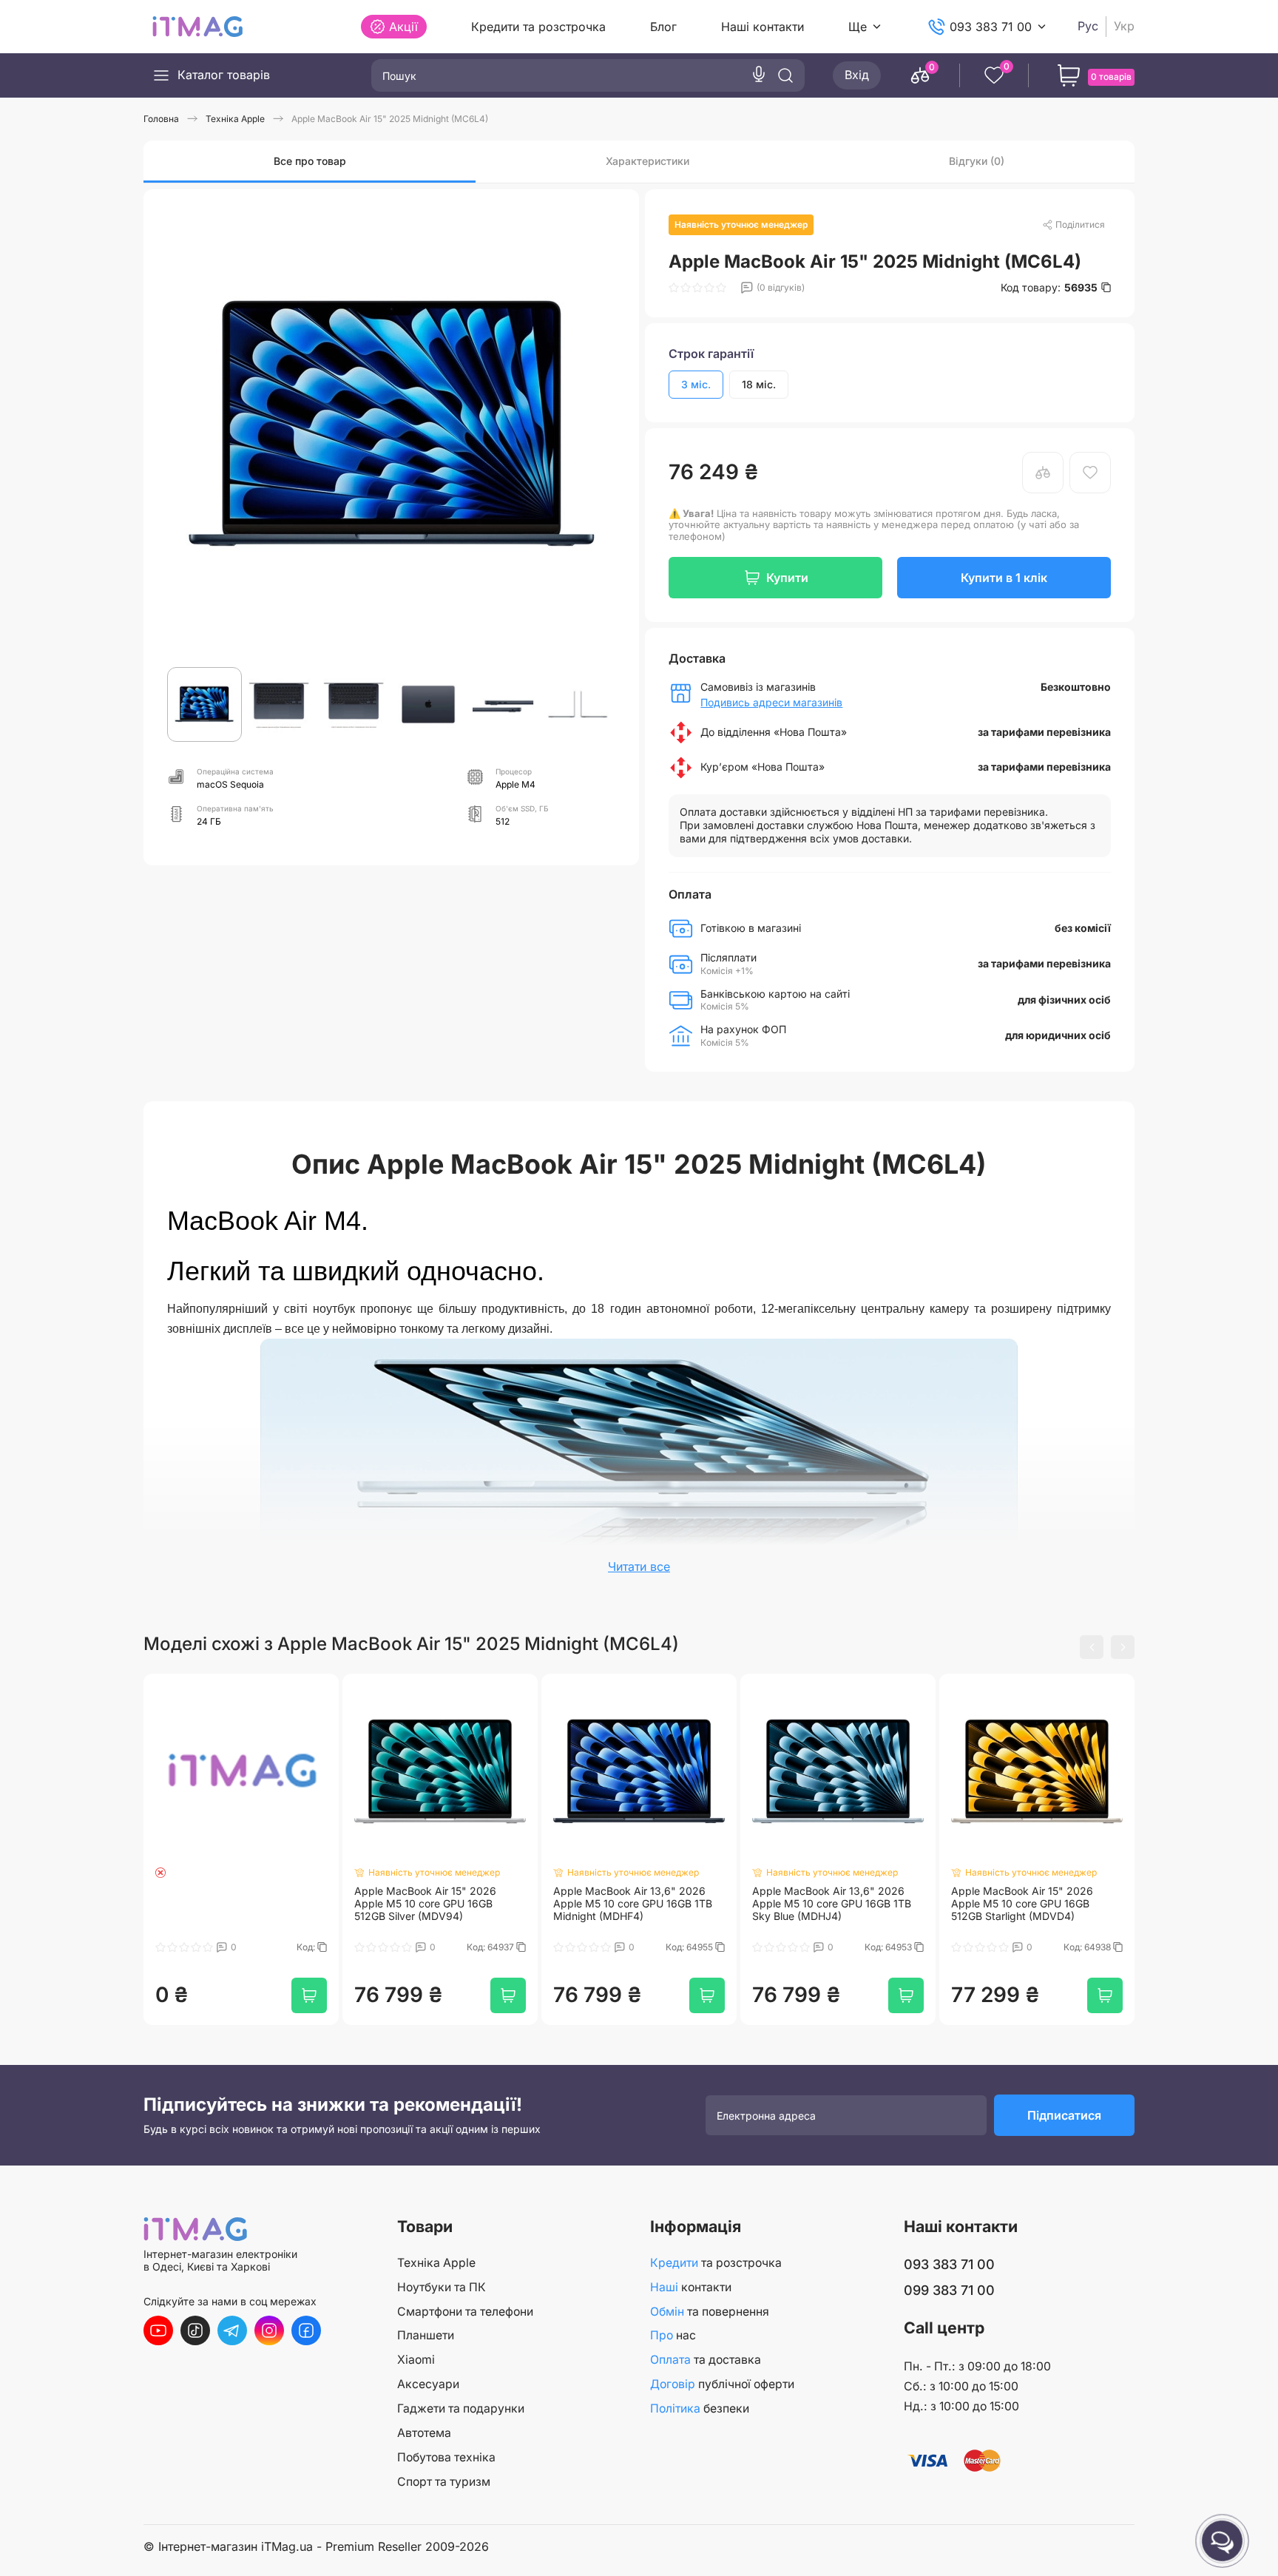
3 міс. (696, 384)
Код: (307, 1947)
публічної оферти (722, 2384)
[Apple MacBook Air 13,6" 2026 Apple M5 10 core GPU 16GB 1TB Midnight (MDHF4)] (639, 1771)
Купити (787, 578)
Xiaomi (416, 2360)
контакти (691, 2287)
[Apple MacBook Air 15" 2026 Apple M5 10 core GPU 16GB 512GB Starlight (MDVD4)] (1037, 1771)
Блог (663, 27)
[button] (1092, 1647)
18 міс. (759, 384)
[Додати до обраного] (1090, 473)
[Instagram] (269, 2330)
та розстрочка (716, 2263)
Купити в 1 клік (1004, 578)
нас (673, 2335)
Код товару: (1049, 288)
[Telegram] (232, 2330)
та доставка (706, 2360)
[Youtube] (158, 2330)
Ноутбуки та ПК (442, 2287)
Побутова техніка (446, 2457)
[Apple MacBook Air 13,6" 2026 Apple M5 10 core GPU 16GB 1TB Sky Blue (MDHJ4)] (838, 1771)
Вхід (857, 75)
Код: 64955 (690, 1947)
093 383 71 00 (991, 27)
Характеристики (648, 161)
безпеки (700, 2408)
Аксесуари (428, 2384)
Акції (403, 27)
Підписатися (1064, 2115)
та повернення (710, 2312)
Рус (1088, 26)
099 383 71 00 (949, 2290)
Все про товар (310, 161)
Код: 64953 (889, 1947)
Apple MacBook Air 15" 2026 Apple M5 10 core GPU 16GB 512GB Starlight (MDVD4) (1022, 1904)
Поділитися (1080, 224)
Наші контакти (763, 27)
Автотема (424, 2433)
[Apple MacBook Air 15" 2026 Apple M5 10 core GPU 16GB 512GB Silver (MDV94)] (440, 1771)
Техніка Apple (436, 2263)
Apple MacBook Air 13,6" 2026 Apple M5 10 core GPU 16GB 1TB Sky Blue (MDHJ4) (832, 1904)
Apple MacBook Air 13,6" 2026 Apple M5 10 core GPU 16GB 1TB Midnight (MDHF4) (633, 1904)
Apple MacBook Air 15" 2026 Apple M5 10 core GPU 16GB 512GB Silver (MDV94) (425, 1904)
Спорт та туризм (444, 2482)
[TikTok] (195, 2330)
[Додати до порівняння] (1043, 473)
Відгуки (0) (977, 161)
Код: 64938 (1088, 1947)
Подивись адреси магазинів (771, 703)
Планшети (426, 2335)
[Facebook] (306, 2330)
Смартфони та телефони (465, 2312)
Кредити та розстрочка (538, 27)
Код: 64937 (491, 1947)
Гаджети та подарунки (461, 2408)
